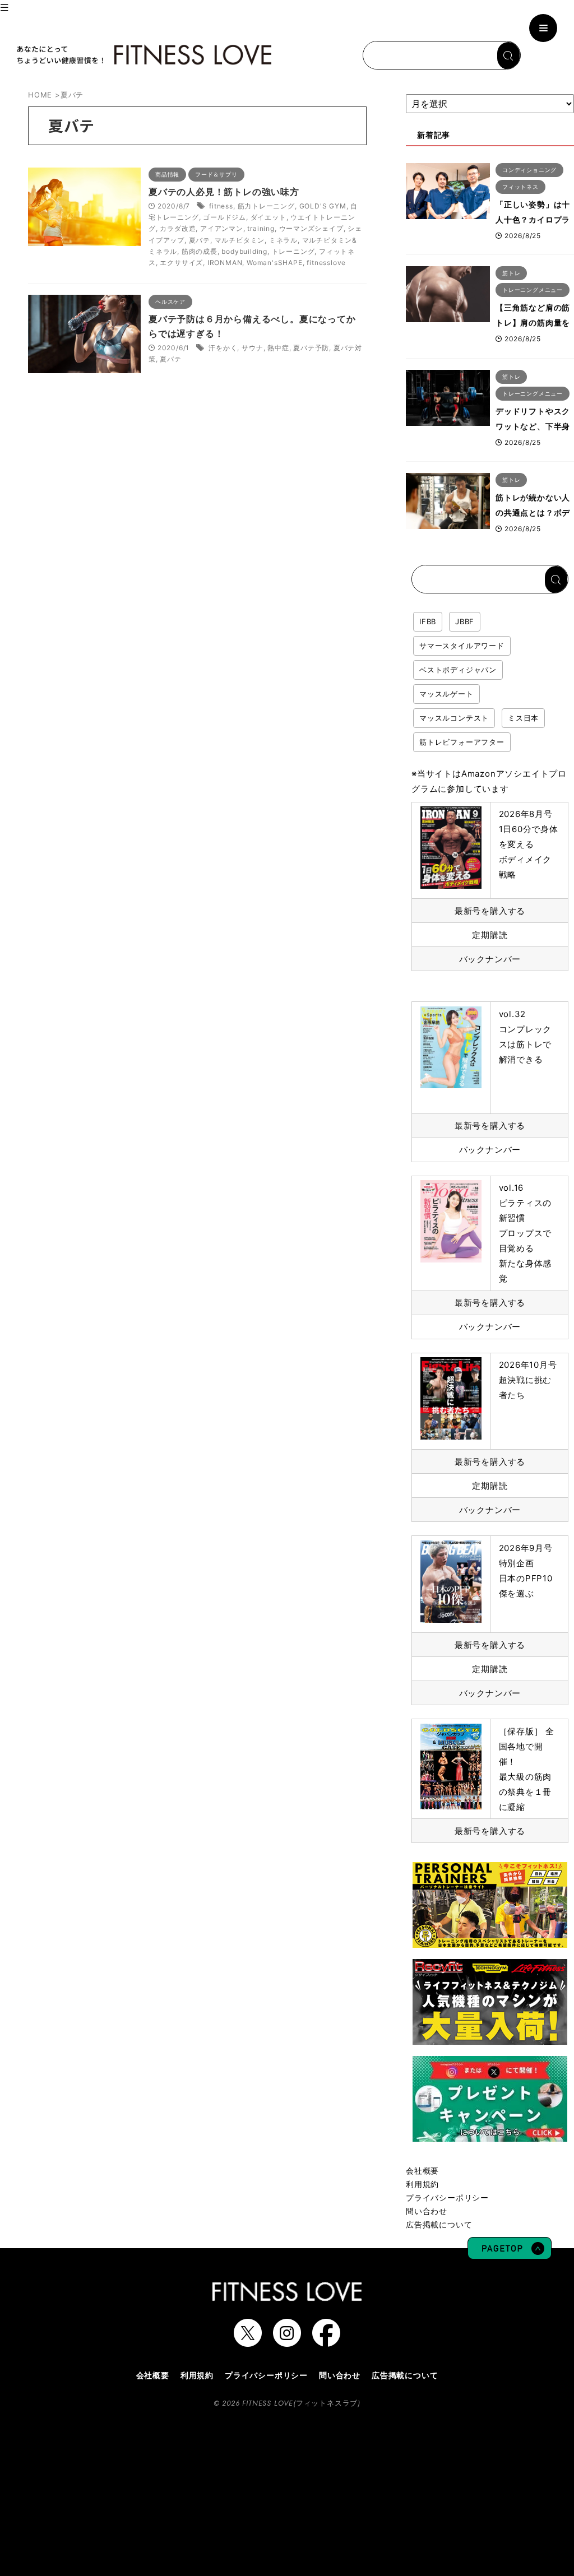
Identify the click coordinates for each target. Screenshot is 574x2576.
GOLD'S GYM (323, 206)
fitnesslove (326, 263)
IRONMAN (225, 263)
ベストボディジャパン (458, 670)
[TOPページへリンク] (143, 55)
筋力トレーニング (266, 206)
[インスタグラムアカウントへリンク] (287, 2341)
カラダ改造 (178, 228)
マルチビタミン (240, 240)
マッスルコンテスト (454, 718)
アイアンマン (222, 228)
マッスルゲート (446, 694)
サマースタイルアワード (462, 646)
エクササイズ (181, 263)
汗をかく (223, 348)
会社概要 (422, 2171)
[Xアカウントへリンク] (248, 2341)
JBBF (465, 621)
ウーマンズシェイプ (311, 228)
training (261, 228)
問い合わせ (427, 2211)
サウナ (252, 348)
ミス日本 (523, 718)
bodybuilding (244, 251)
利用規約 (422, 2184)
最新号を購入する (490, 911)
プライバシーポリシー (447, 2197)
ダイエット (269, 217)
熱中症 (278, 348)
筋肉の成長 (200, 251)
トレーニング (293, 251)
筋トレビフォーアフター (462, 742)
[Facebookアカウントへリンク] (326, 2341)
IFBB (428, 621)
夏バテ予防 (311, 348)
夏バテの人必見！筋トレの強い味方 (224, 192)
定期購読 (490, 935)
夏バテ (200, 240)
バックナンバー (490, 959)
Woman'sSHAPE (275, 263)
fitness (221, 206)
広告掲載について (439, 2224)
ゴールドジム (224, 217)
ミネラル (283, 240)
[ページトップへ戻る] (510, 2254)
